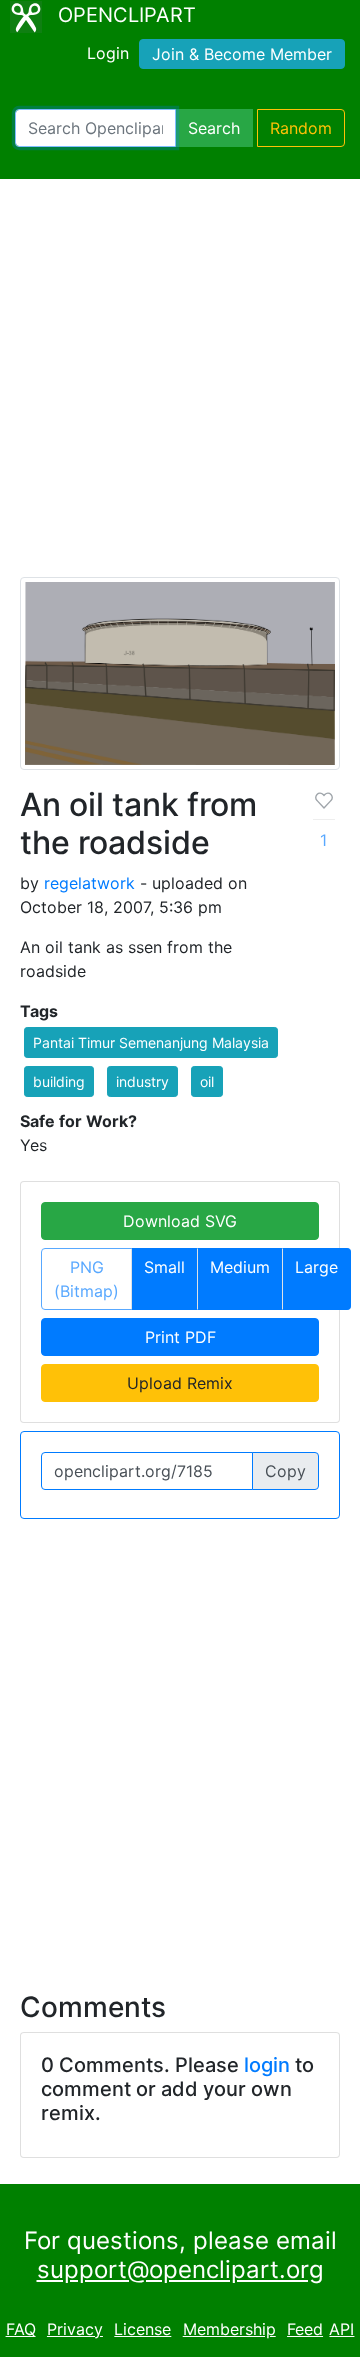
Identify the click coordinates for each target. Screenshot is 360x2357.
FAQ (21, 2329)
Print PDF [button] (180, 1337)
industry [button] (142, 1081)
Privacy (75, 2329)
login (267, 2065)
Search (214, 128)
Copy (285, 1471)
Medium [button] (240, 1267)
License (142, 2329)
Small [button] (164, 1267)
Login (108, 53)
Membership (229, 2329)
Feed (305, 2329)
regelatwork (89, 883)
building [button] (59, 1081)
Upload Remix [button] (180, 1383)
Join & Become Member (242, 54)
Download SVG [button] (180, 1221)
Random (301, 128)
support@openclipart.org (180, 2269)
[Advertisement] (180, 387)
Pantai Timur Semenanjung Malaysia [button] (151, 1042)
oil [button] (207, 1081)
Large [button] (316, 1267)
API (341, 2329)
